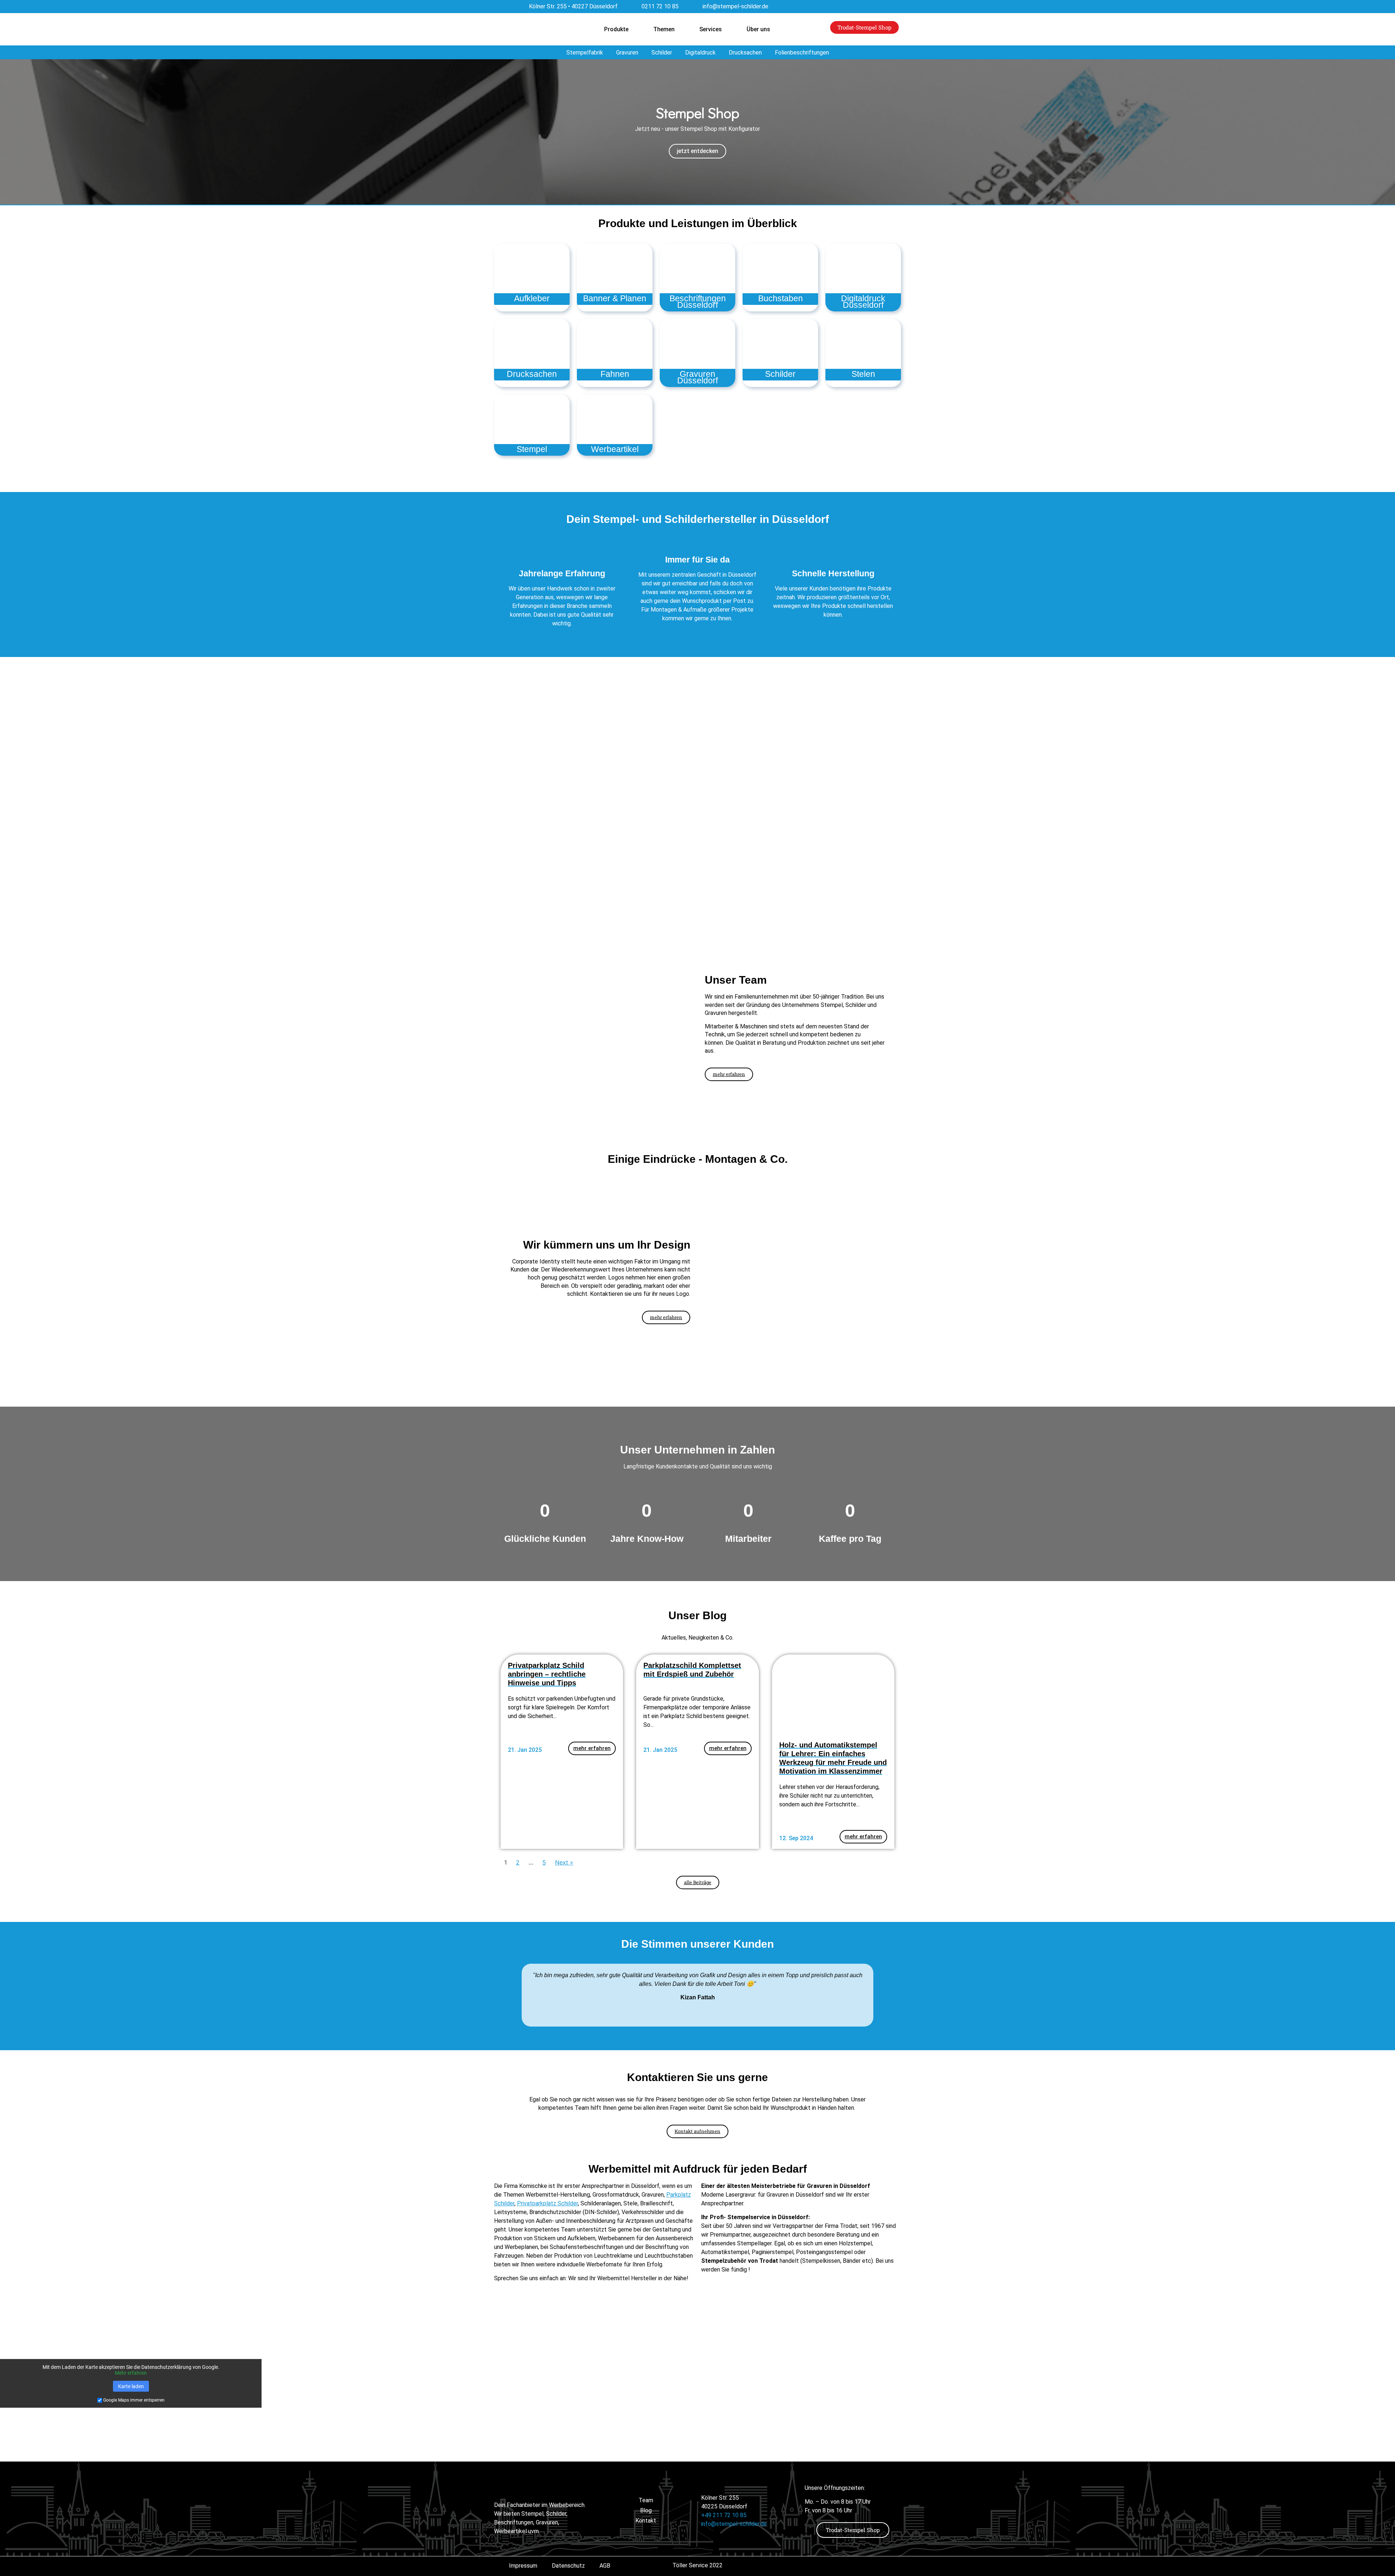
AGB (605, 2566)
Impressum (523, 2566)
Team (646, 2500)
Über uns (758, 29)
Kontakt (646, 2521)
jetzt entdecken (697, 151)
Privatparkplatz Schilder (547, 2203)
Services (711, 29)
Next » (564, 1862)
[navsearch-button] (934, 27)
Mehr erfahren (131, 2373)
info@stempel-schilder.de (734, 2524)
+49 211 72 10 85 (724, 2515)
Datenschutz (568, 2566)
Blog (646, 2510)
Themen (664, 29)
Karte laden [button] (131, 2386)
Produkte (616, 29)
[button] (7, 132)
